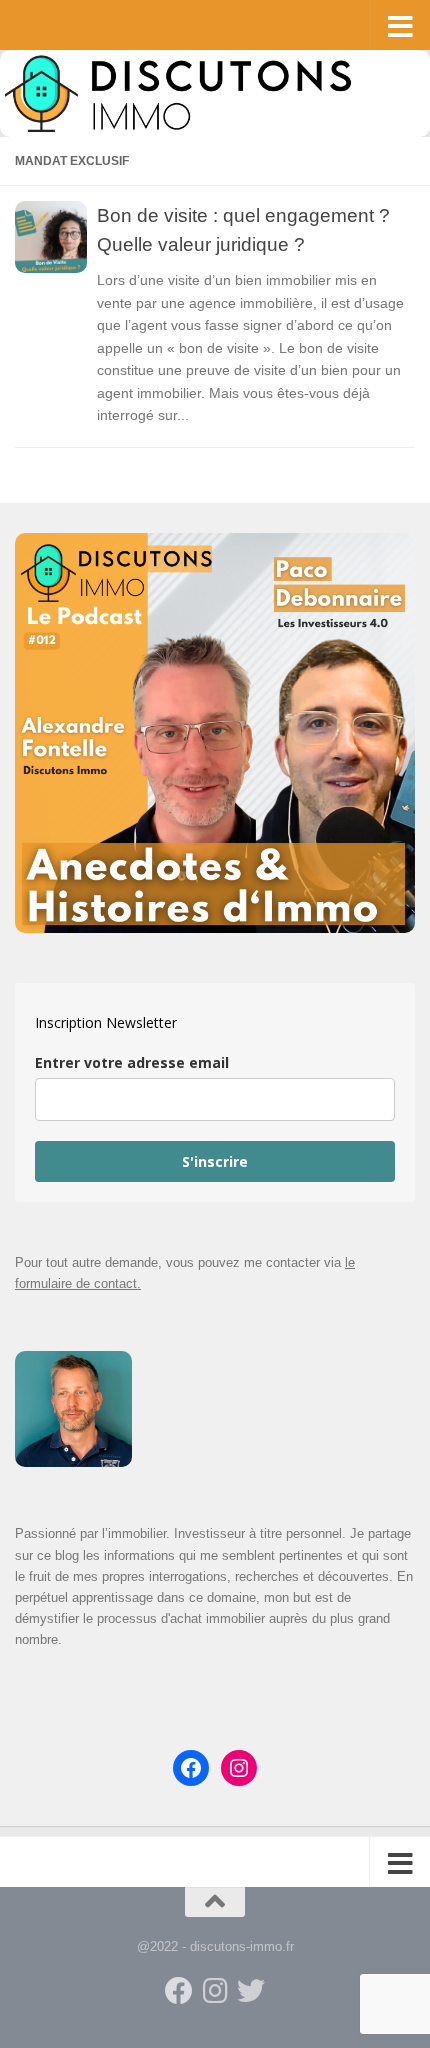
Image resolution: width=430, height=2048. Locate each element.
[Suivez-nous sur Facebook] (179, 1991)
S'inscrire (215, 1161)
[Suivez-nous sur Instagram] (215, 1991)
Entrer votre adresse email (132, 1062)
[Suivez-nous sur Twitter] (251, 1991)
